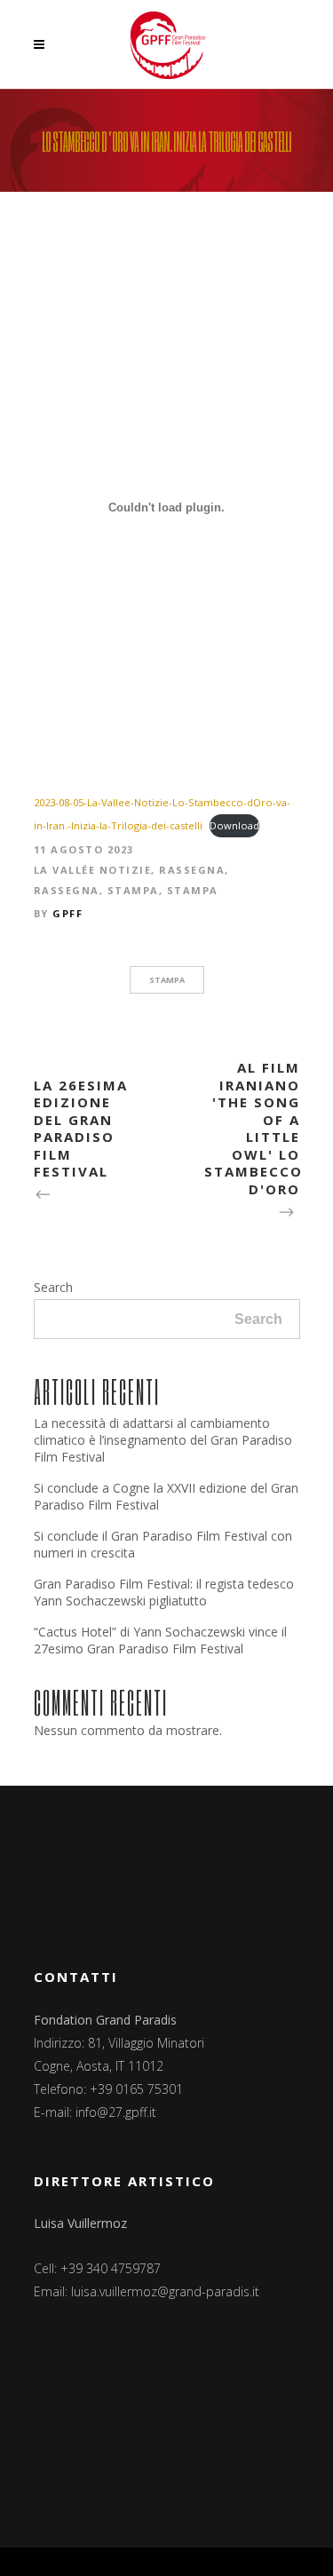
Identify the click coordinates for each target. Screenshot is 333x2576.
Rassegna (192, 870)
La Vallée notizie (93, 870)
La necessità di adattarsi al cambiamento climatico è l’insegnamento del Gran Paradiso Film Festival (163, 1440)
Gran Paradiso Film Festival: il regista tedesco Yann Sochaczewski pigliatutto (164, 1592)
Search (53, 1287)
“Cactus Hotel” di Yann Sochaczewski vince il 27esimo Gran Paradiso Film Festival (160, 1640)
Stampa (133, 890)
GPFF (67, 913)
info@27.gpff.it (116, 2112)
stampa (167, 980)
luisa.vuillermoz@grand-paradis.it (165, 2291)
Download (234, 825)
